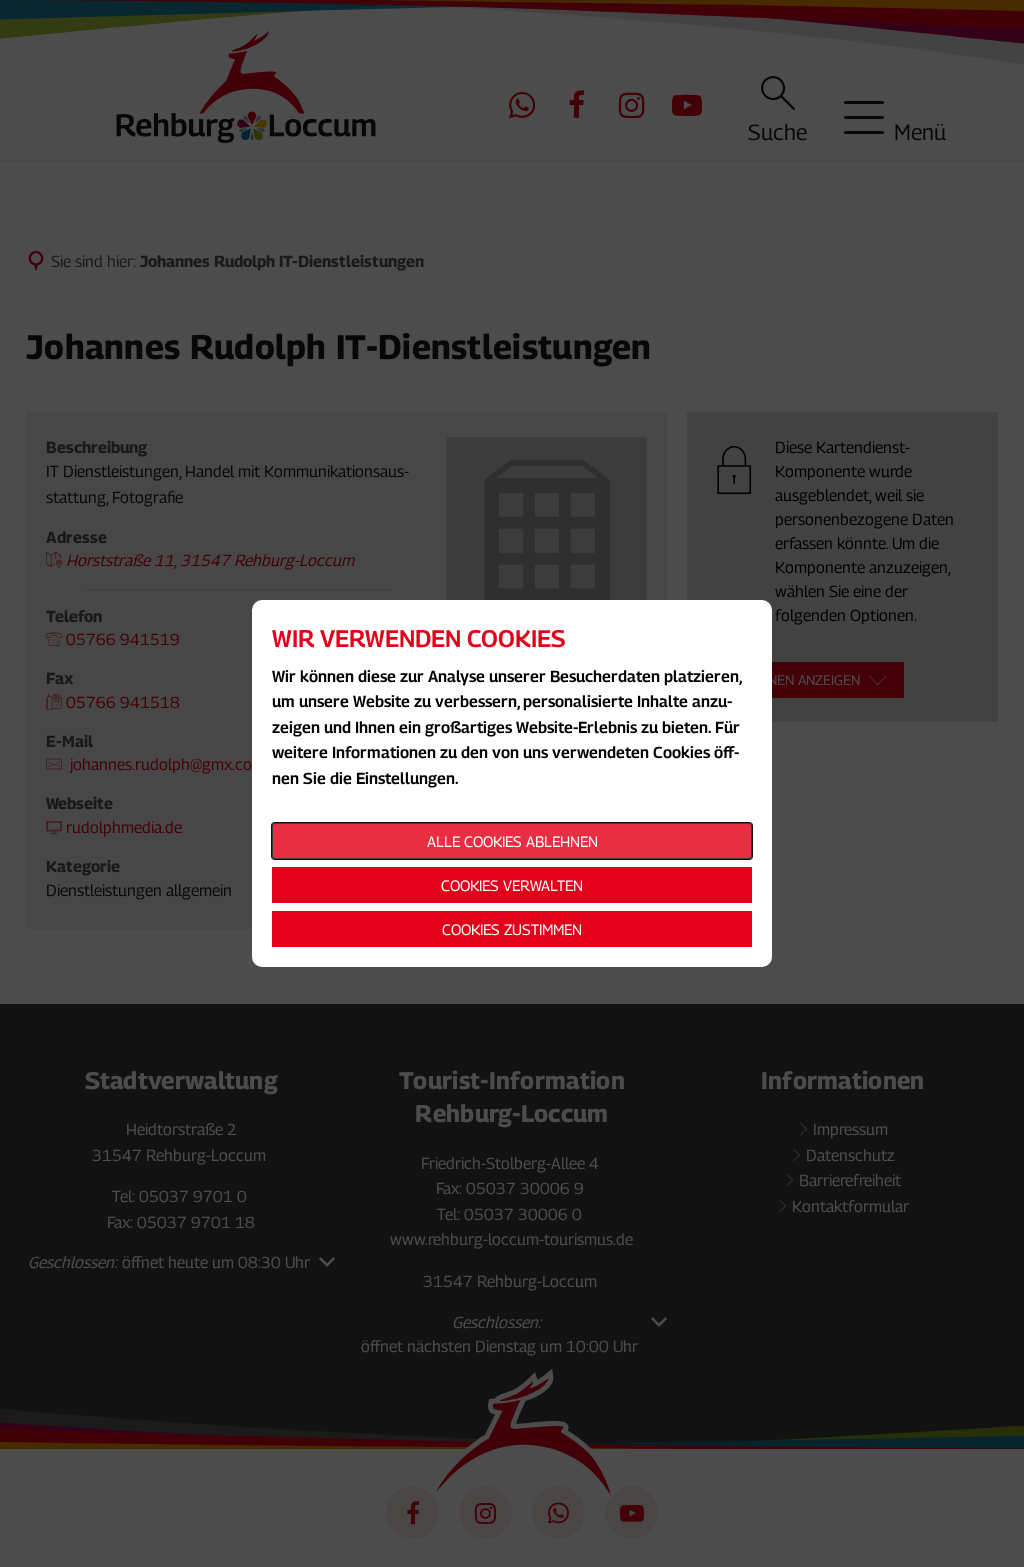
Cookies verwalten (512, 885)
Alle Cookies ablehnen (512, 841)
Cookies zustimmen (512, 929)
